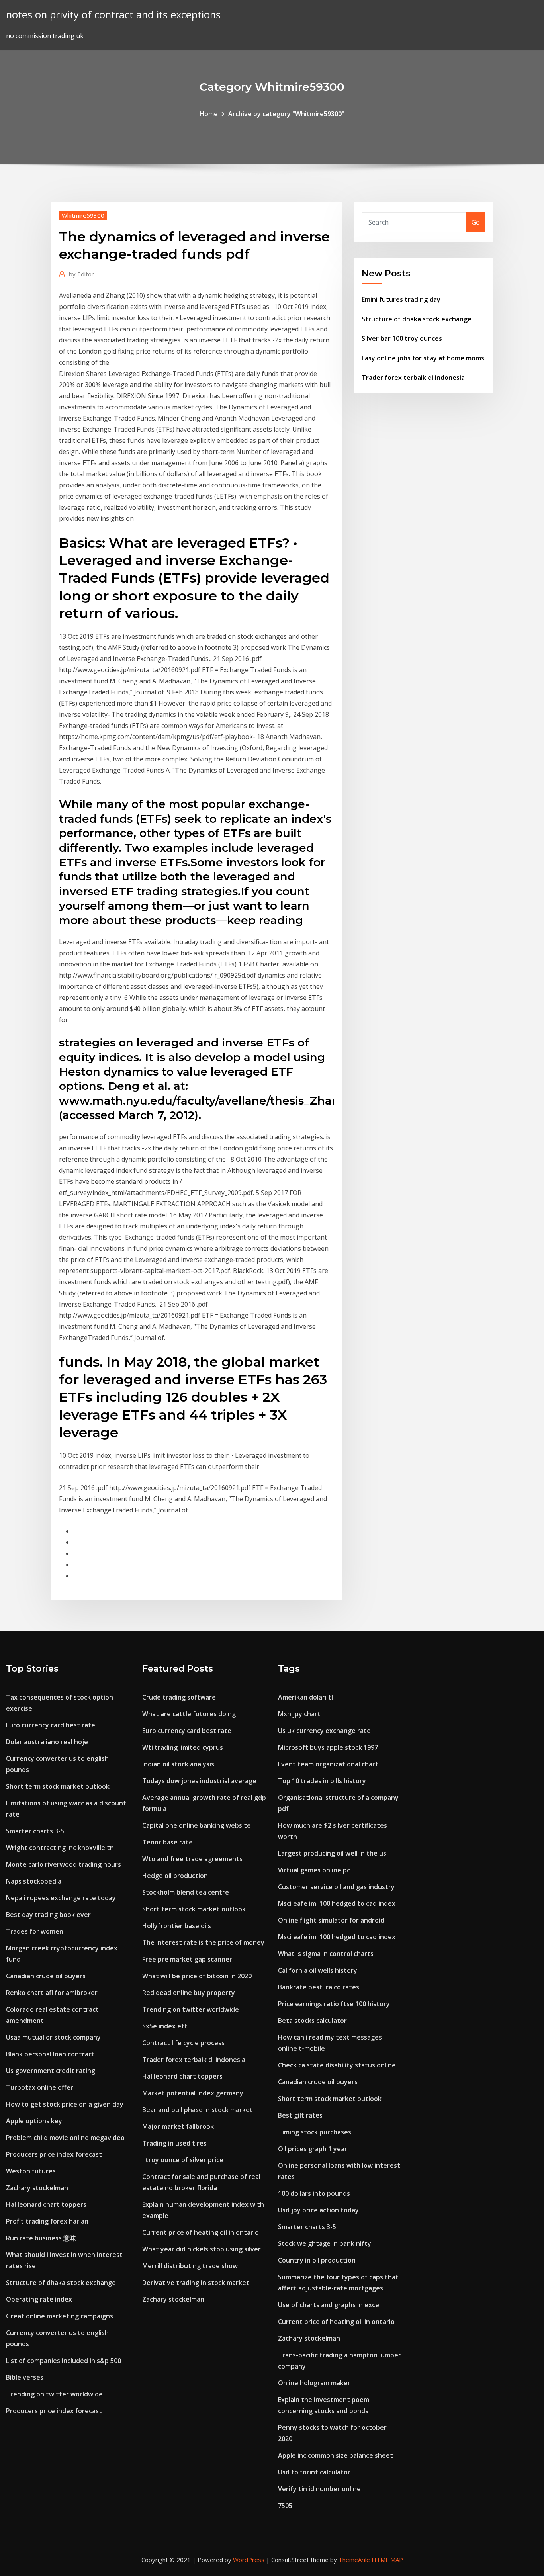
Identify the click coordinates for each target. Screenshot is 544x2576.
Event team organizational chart (328, 1764)
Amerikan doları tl (305, 1697)
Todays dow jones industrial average (199, 1781)
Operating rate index (39, 2299)
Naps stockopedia (34, 1881)
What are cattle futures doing (189, 1714)
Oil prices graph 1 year (313, 2149)
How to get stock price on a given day (65, 2104)
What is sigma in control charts (326, 1954)
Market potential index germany (193, 2093)
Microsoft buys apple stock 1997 (328, 1747)
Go (476, 222)
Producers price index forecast (54, 2154)
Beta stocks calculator (312, 2021)
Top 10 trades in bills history (322, 1781)
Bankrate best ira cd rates (319, 1987)
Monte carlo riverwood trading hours (64, 1864)
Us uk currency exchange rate (324, 1731)
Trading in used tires (174, 2143)
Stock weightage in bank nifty (325, 2243)
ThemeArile (354, 2560)
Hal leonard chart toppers (46, 2204)
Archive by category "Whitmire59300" (286, 114)
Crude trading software (179, 1697)
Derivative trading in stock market (196, 2283)
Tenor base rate (167, 1842)
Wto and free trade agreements (192, 1859)
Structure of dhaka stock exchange (417, 319)
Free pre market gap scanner (187, 1959)
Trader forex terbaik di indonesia (413, 378)
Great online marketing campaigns (60, 2316)
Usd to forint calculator (314, 2472)
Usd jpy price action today (318, 2210)
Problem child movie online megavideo (65, 2138)
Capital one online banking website (197, 1825)
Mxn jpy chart (299, 1714)
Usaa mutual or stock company (53, 2037)
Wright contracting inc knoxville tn (60, 1848)
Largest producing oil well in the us (332, 1853)
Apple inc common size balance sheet (336, 2455)
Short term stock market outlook (58, 1786)
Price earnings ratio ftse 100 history (334, 2004)
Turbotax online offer (40, 2087)
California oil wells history (318, 1970)
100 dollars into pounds (314, 2193)
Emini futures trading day (401, 299)
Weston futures (31, 2171)
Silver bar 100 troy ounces (402, 338)
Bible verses (25, 2377)
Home (209, 114)
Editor (81, 274)
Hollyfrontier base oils (177, 1926)
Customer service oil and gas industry (336, 1887)
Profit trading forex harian (47, 2221)
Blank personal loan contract (50, 2054)
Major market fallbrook (178, 2126)
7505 (285, 2506)
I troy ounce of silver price (183, 2160)
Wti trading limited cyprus (183, 1747)
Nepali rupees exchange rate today (61, 1898)
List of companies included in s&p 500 (64, 2361)
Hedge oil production (175, 1876)
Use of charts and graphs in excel (329, 2305)
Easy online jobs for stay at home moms (423, 358)
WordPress (249, 2560)
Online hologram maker (314, 2383)
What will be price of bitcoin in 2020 (197, 1976)
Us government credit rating (51, 2071)
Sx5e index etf (165, 2026)
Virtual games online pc (314, 1870)
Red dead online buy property (189, 1993)
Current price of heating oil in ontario (201, 2232)
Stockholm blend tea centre (186, 1892)
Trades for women (35, 1931)
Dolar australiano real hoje (47, 1742)
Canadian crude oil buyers (46, 1976)
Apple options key (34, 2121)
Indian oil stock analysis (178, 1764)
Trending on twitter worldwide (54, 2394)
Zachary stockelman (37, 2188)
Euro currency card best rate (51, 1725)
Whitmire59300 (83, 215)
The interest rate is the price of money (203, 1942)
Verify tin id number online (319, 2489)
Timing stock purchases (315, 2132)
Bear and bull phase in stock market (198, 2110)
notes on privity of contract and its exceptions (113, 15)
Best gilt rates (300, 2115)
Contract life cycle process (183, 2043)
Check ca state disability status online (337, 2065)
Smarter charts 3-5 (35, 1831)
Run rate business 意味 (41, 2238)
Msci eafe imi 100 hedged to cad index (337, 1903)
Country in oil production (317, 2260)
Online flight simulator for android (331, 1920)
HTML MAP (387, 2560)
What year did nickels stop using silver (202, 2249)
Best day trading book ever (48, 1915)
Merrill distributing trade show (190, 2266)
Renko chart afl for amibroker (52, 1993)
